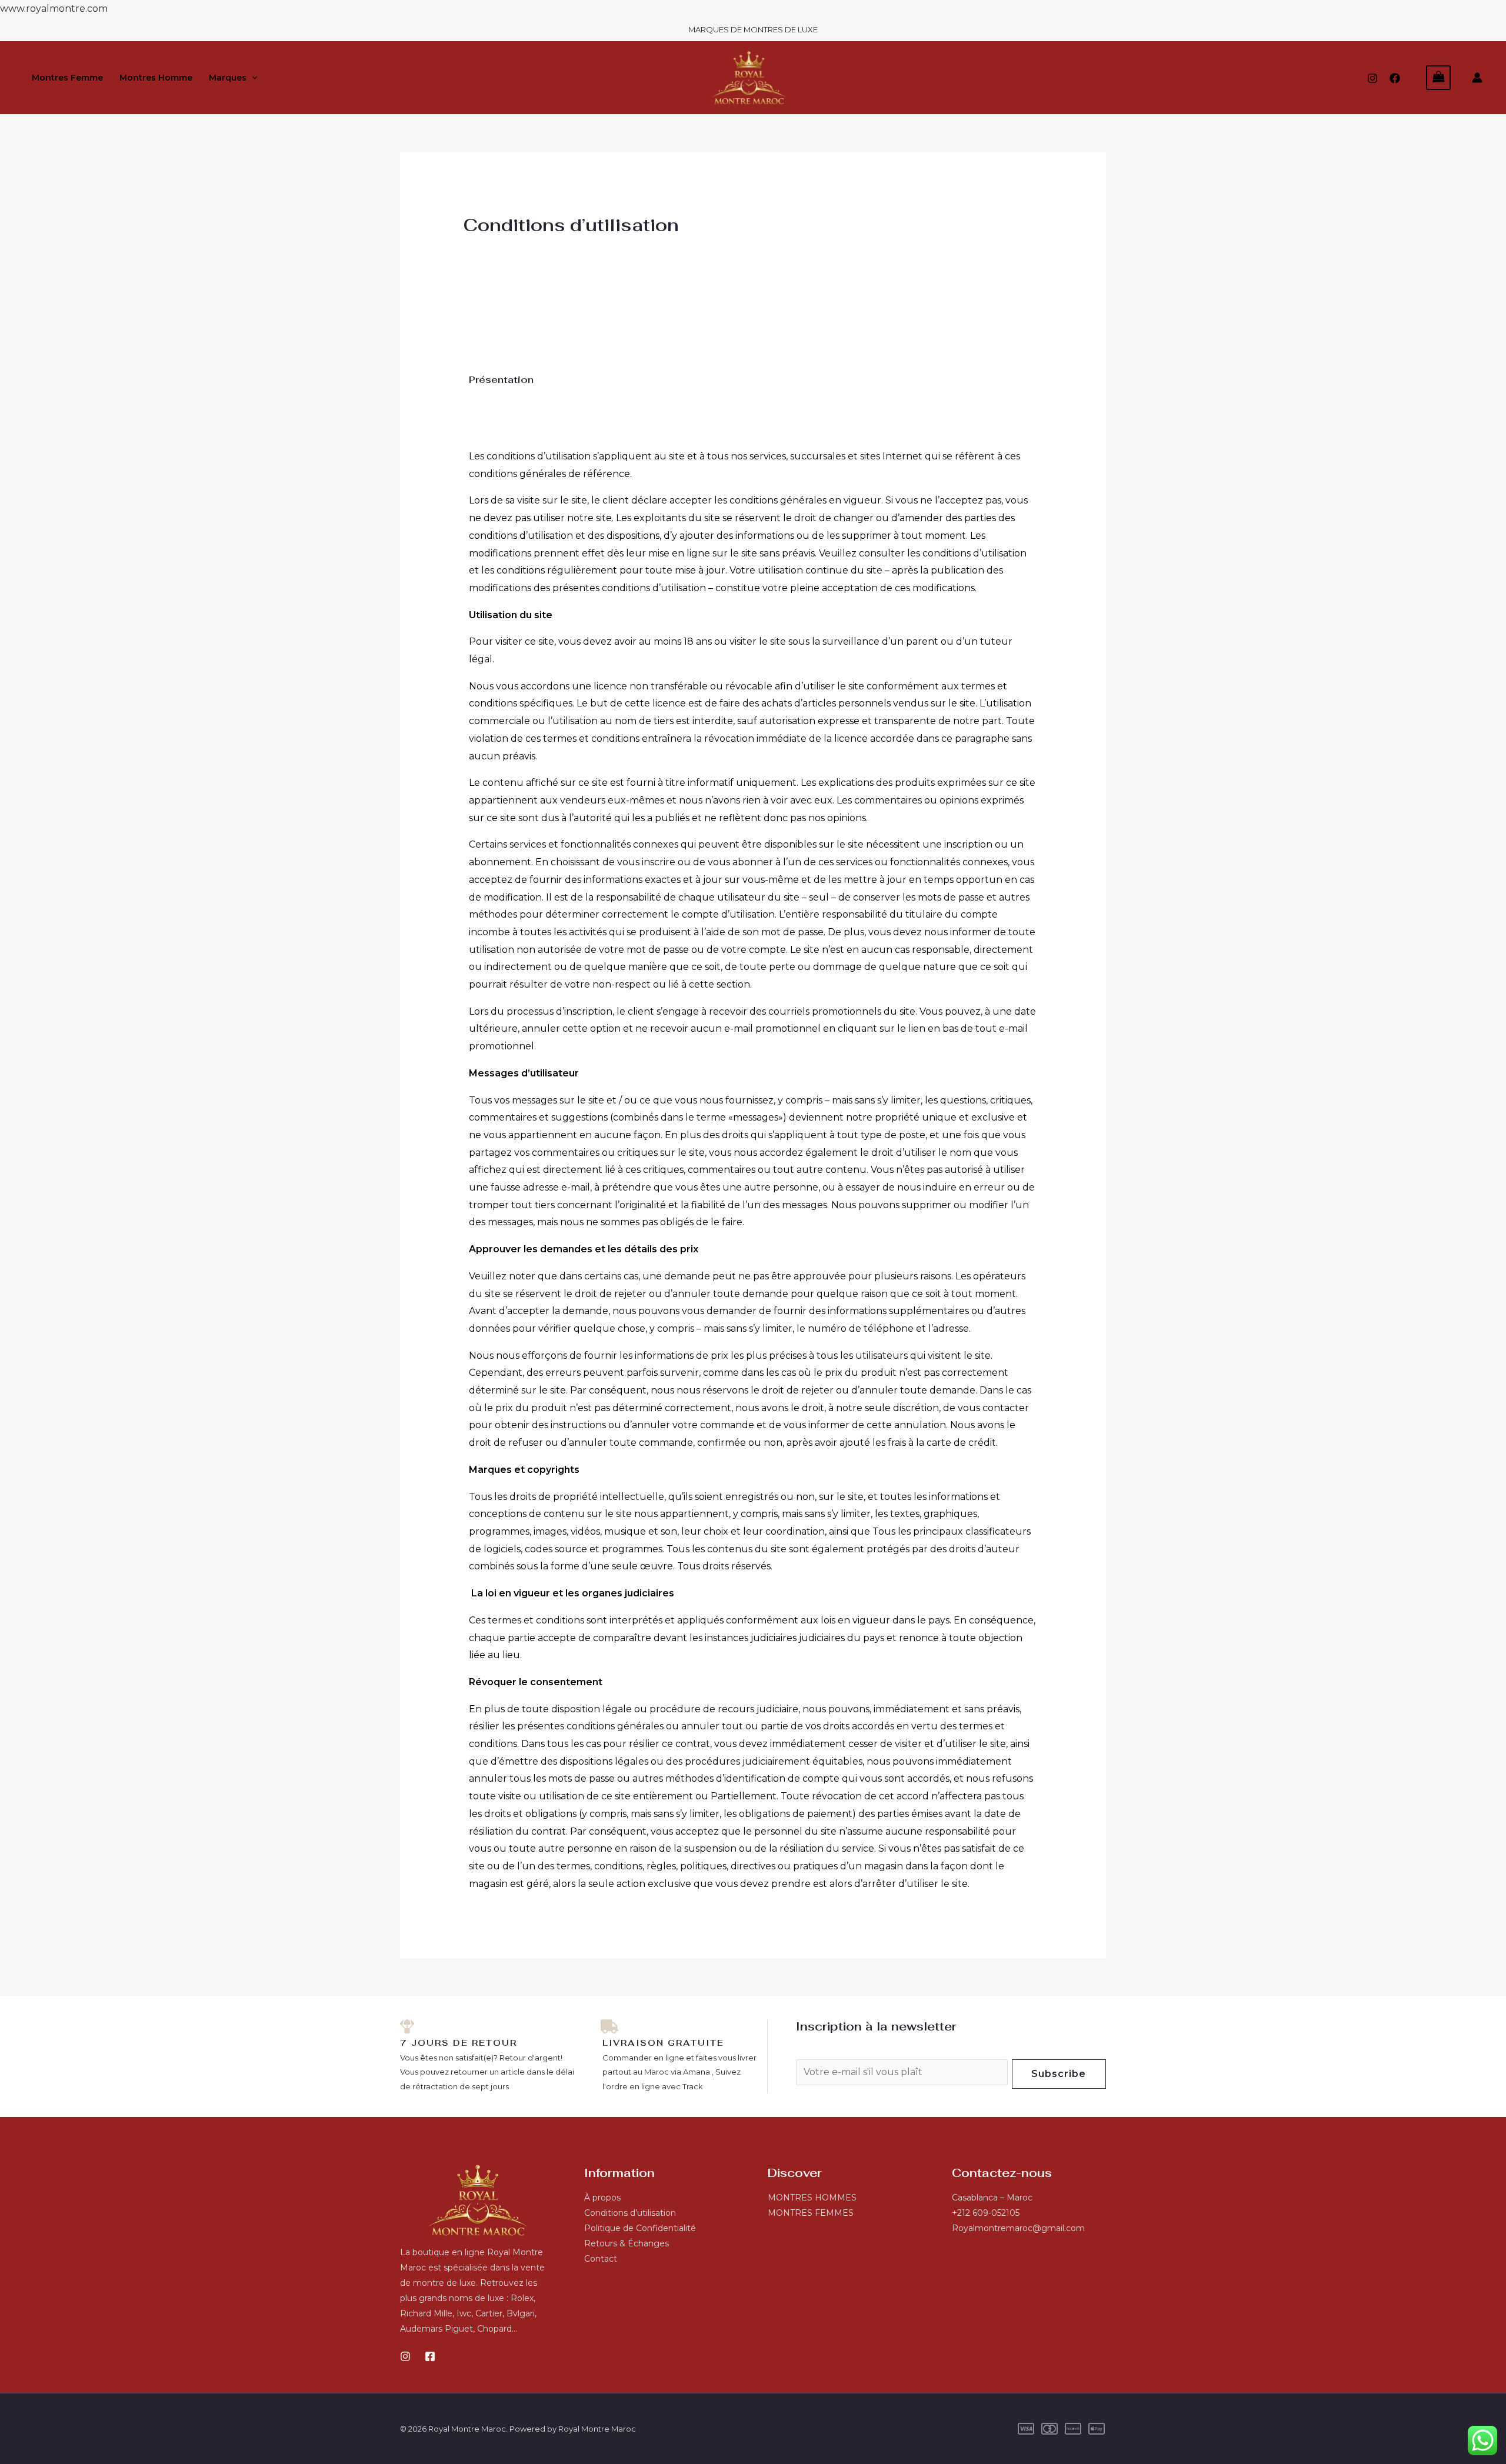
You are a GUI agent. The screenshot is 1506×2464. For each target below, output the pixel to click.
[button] (252, 78)
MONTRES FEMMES (811, 2213)
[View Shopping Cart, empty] (1438, 77)
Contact (601, 2259)
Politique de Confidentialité (640, 2228)
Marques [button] (228, 78)
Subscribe (1059, 2074)
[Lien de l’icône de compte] (1477, 78)
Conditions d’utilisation (630, 2213)
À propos (602, 2198)
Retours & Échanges (627, 2243)
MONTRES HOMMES (812, 2198)
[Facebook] (1395, 78)
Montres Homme (156, 78)
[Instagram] (1372, 78)
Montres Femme (67, 78)
